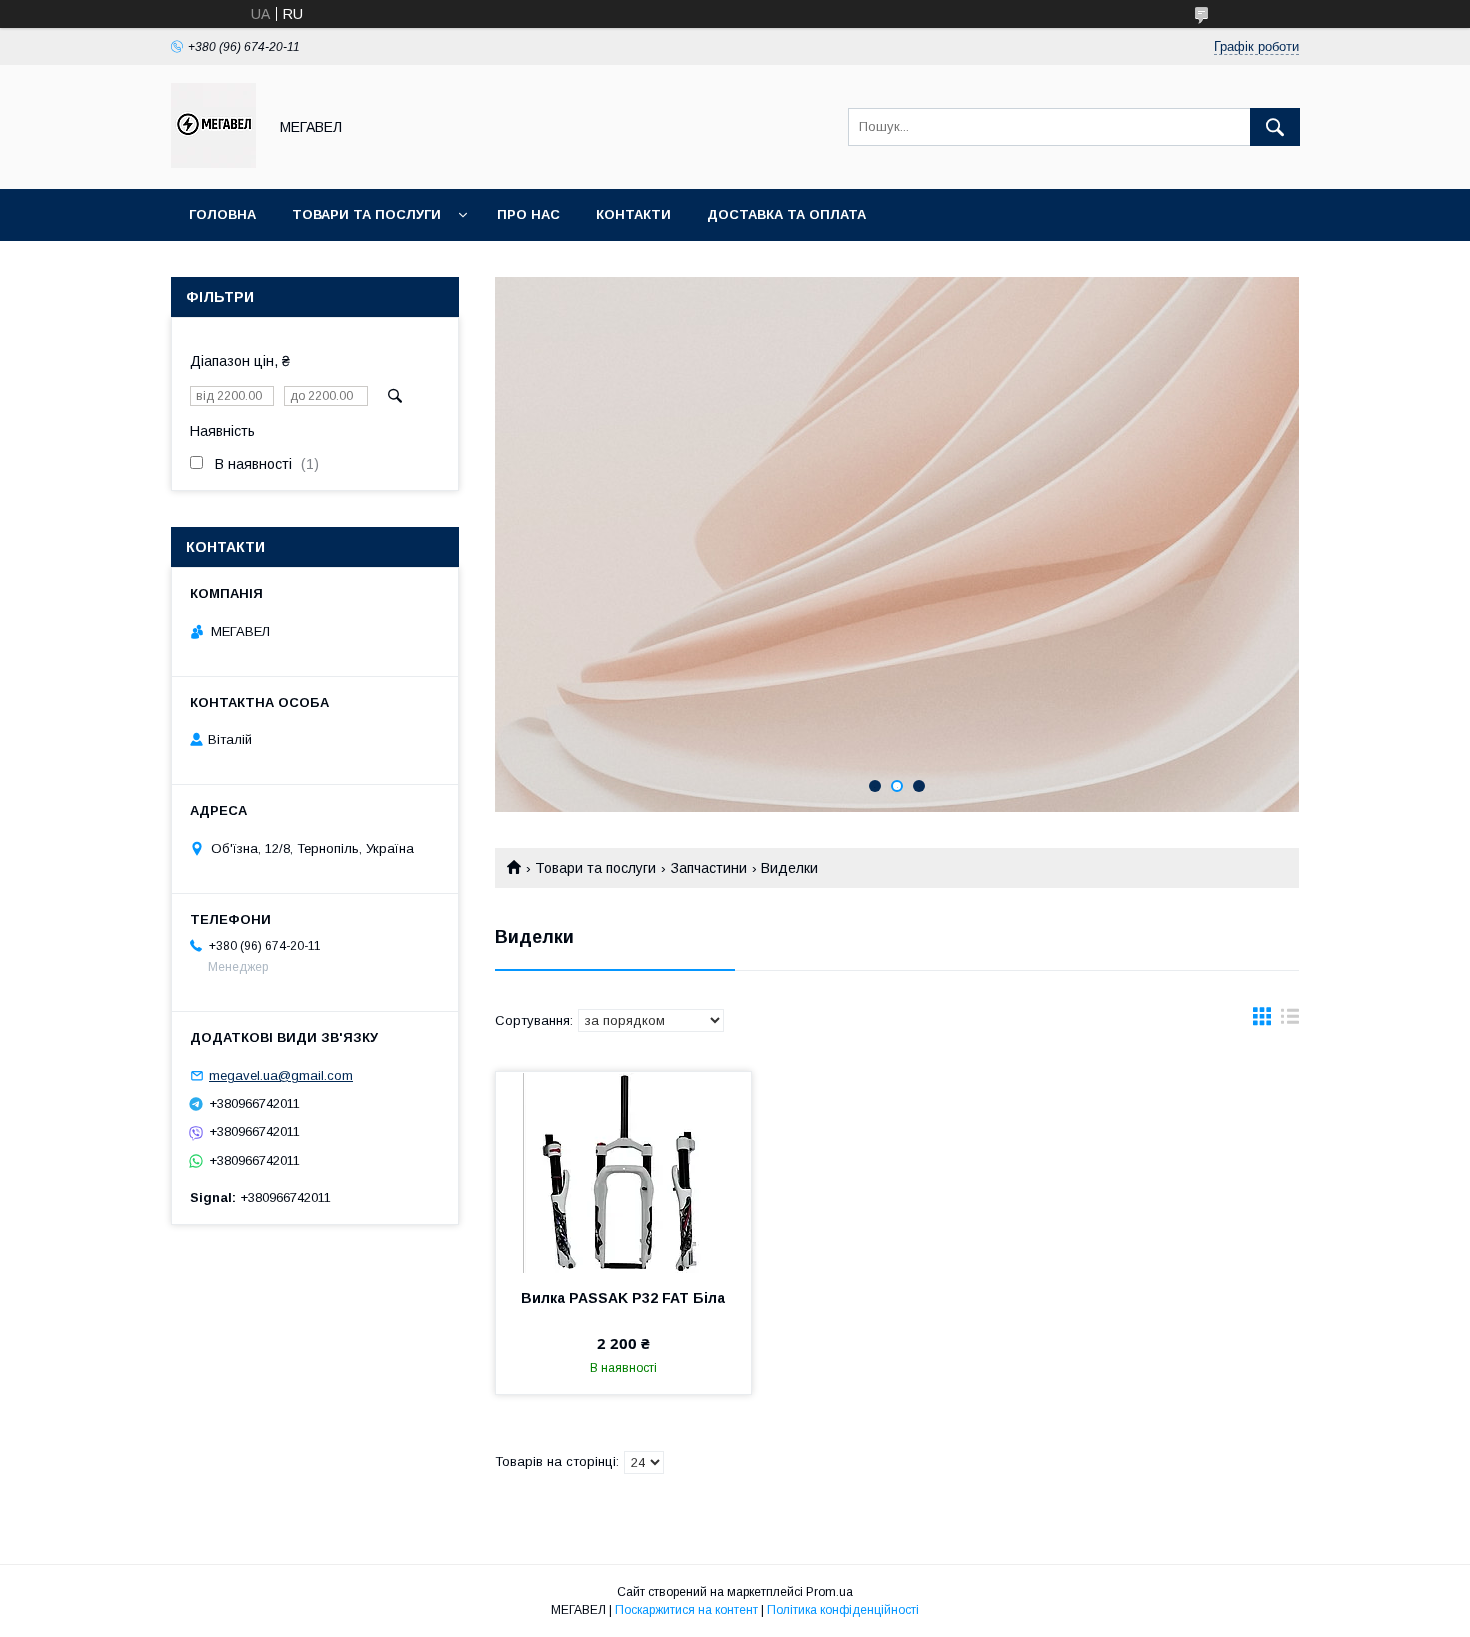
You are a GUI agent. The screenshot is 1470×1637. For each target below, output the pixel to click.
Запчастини (709, 868)
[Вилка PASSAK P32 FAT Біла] (623, 1172)
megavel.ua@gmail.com (281, 1075)
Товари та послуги (366, 214)
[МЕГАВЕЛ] (213, 163)
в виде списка (1290, 1021)
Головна (222, 214)
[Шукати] (1275, 127)
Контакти (633, 214)
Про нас (528, 214)
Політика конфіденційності (843, 1610)
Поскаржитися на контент (686, 1610)
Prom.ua (829, 1592)
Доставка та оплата (786, 214)
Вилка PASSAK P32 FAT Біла (623, 1298)
